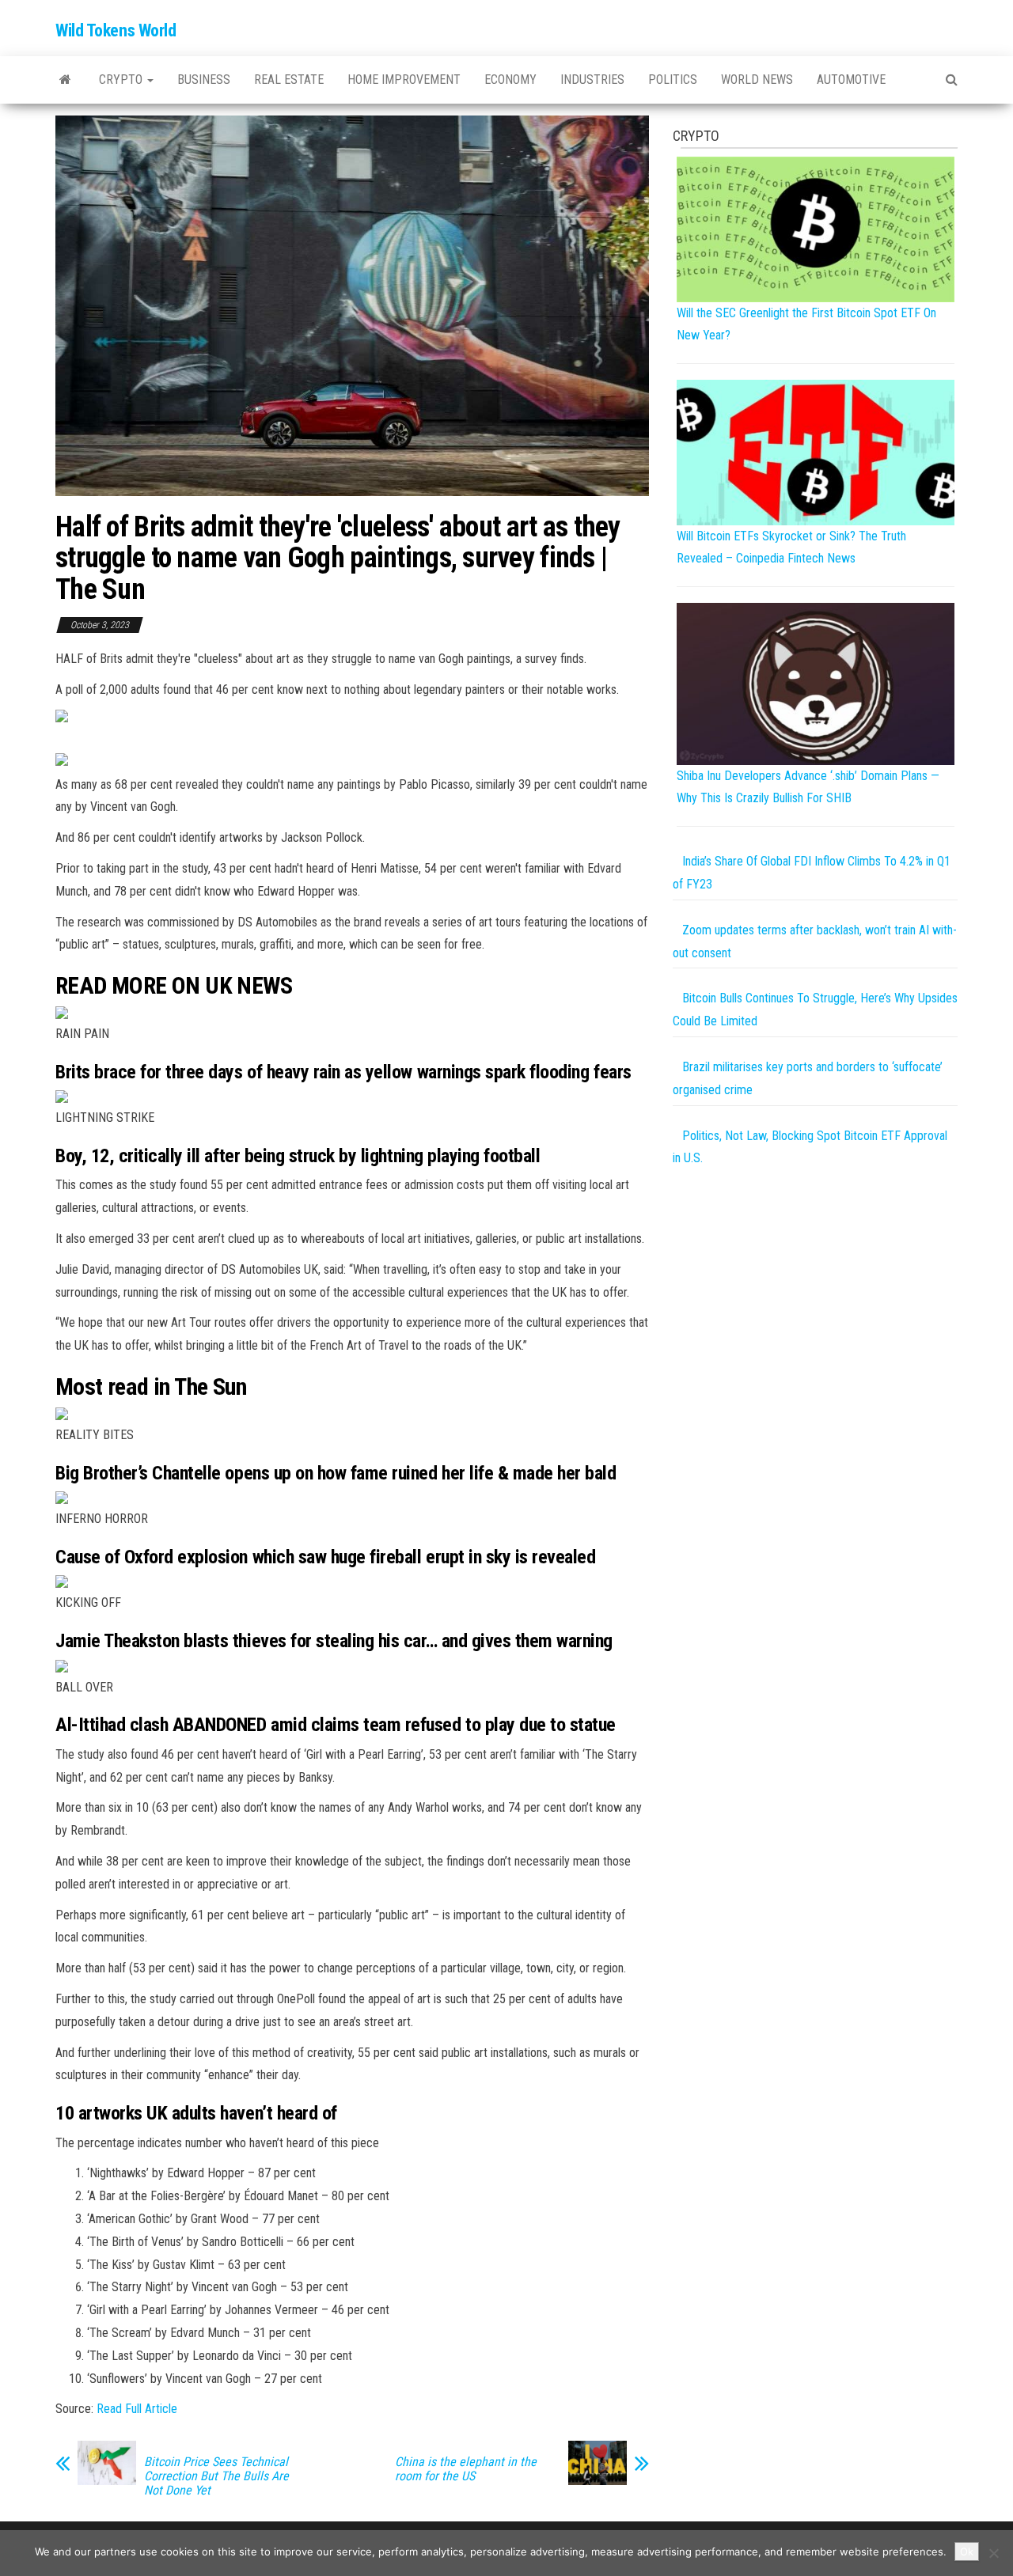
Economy (510, 80)
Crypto (122, 80)
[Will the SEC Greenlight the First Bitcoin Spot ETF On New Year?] (816, 228)
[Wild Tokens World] (65, 80)
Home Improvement (404, 80)
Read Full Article (137, 2409)
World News (757, 80)
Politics (673, 80)
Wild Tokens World (116, 30)
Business (204, 80)
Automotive (851, 80)
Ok (967, 2551)
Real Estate (289, 80)
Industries (592, 80)
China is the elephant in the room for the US (466, 2469)
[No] (993, 2553)
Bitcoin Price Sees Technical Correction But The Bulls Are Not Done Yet (216, 2476)
